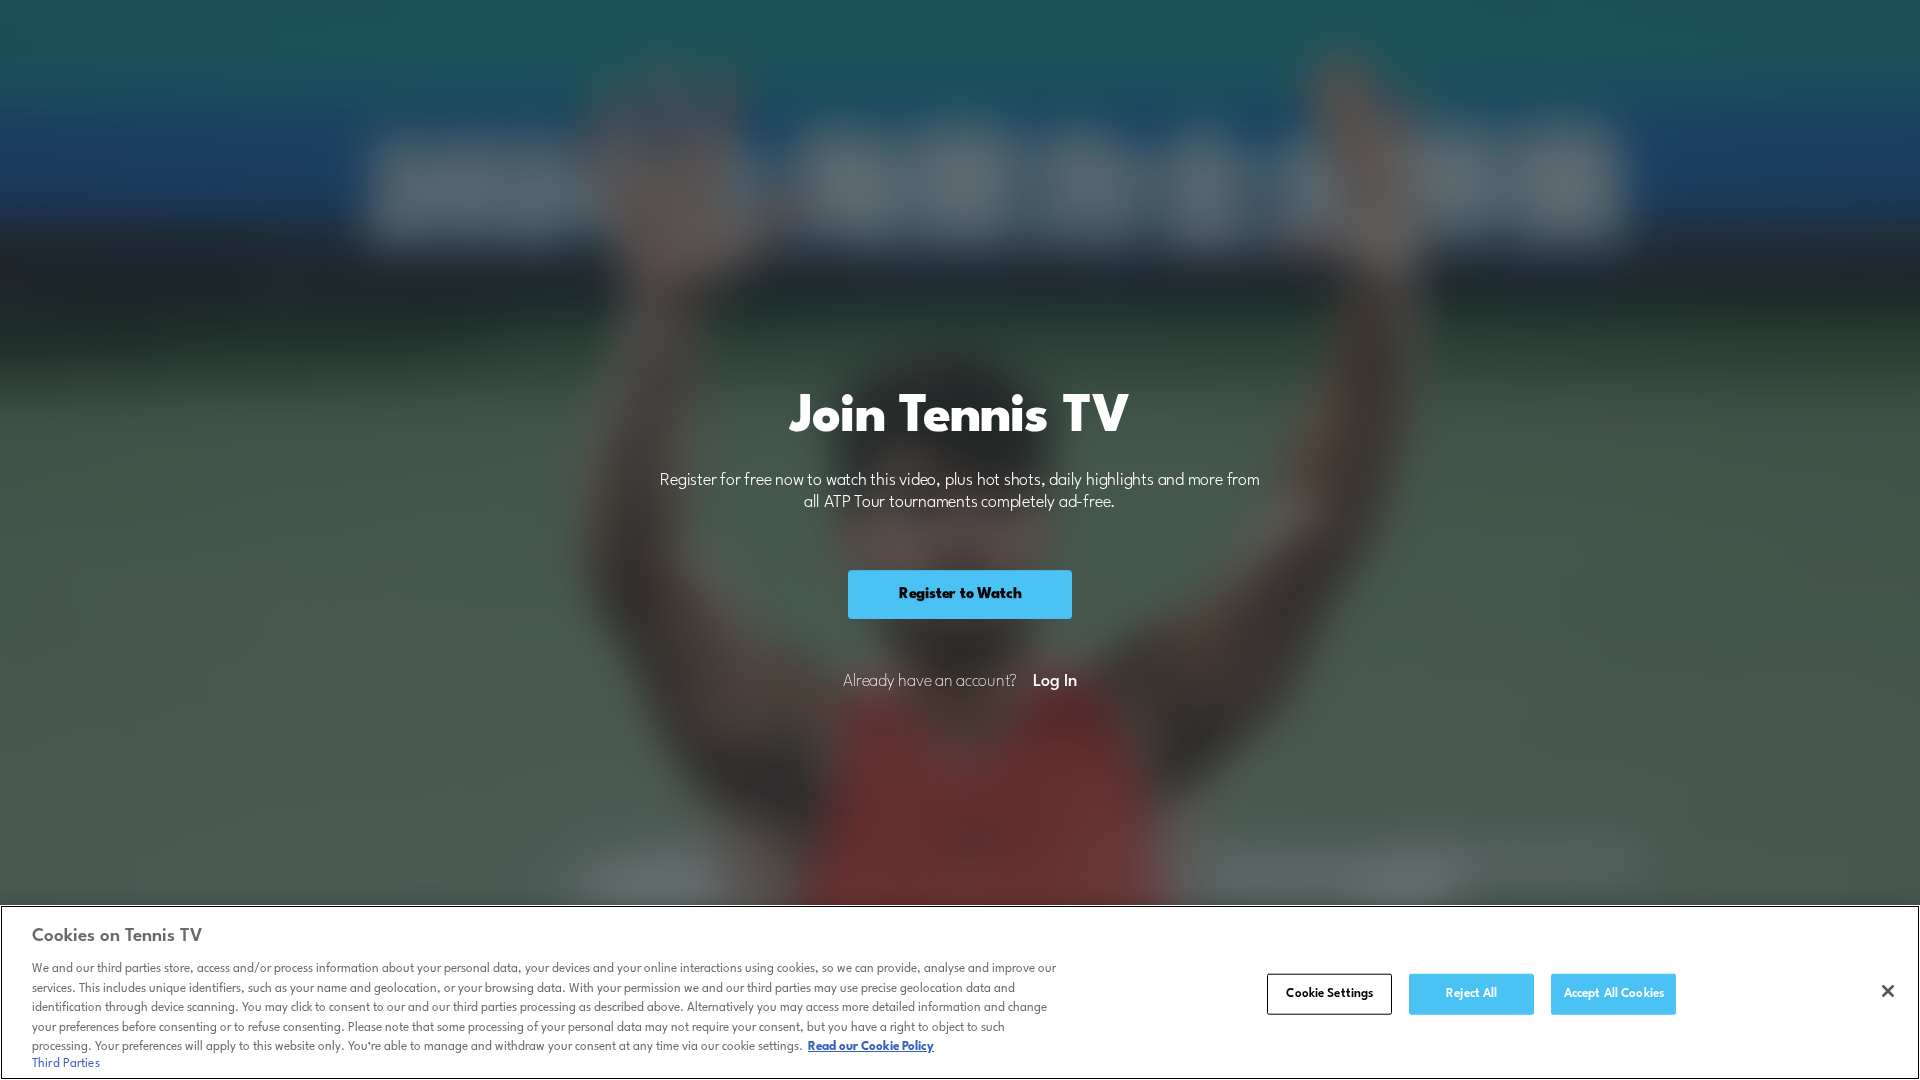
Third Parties (66, 1064)
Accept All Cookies (1614, 993)
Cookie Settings (1329, 993)
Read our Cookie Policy (871, 1047)
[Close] (1888, 991)
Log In (1054, 682)
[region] (960, 992)
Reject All (1471, 993)
